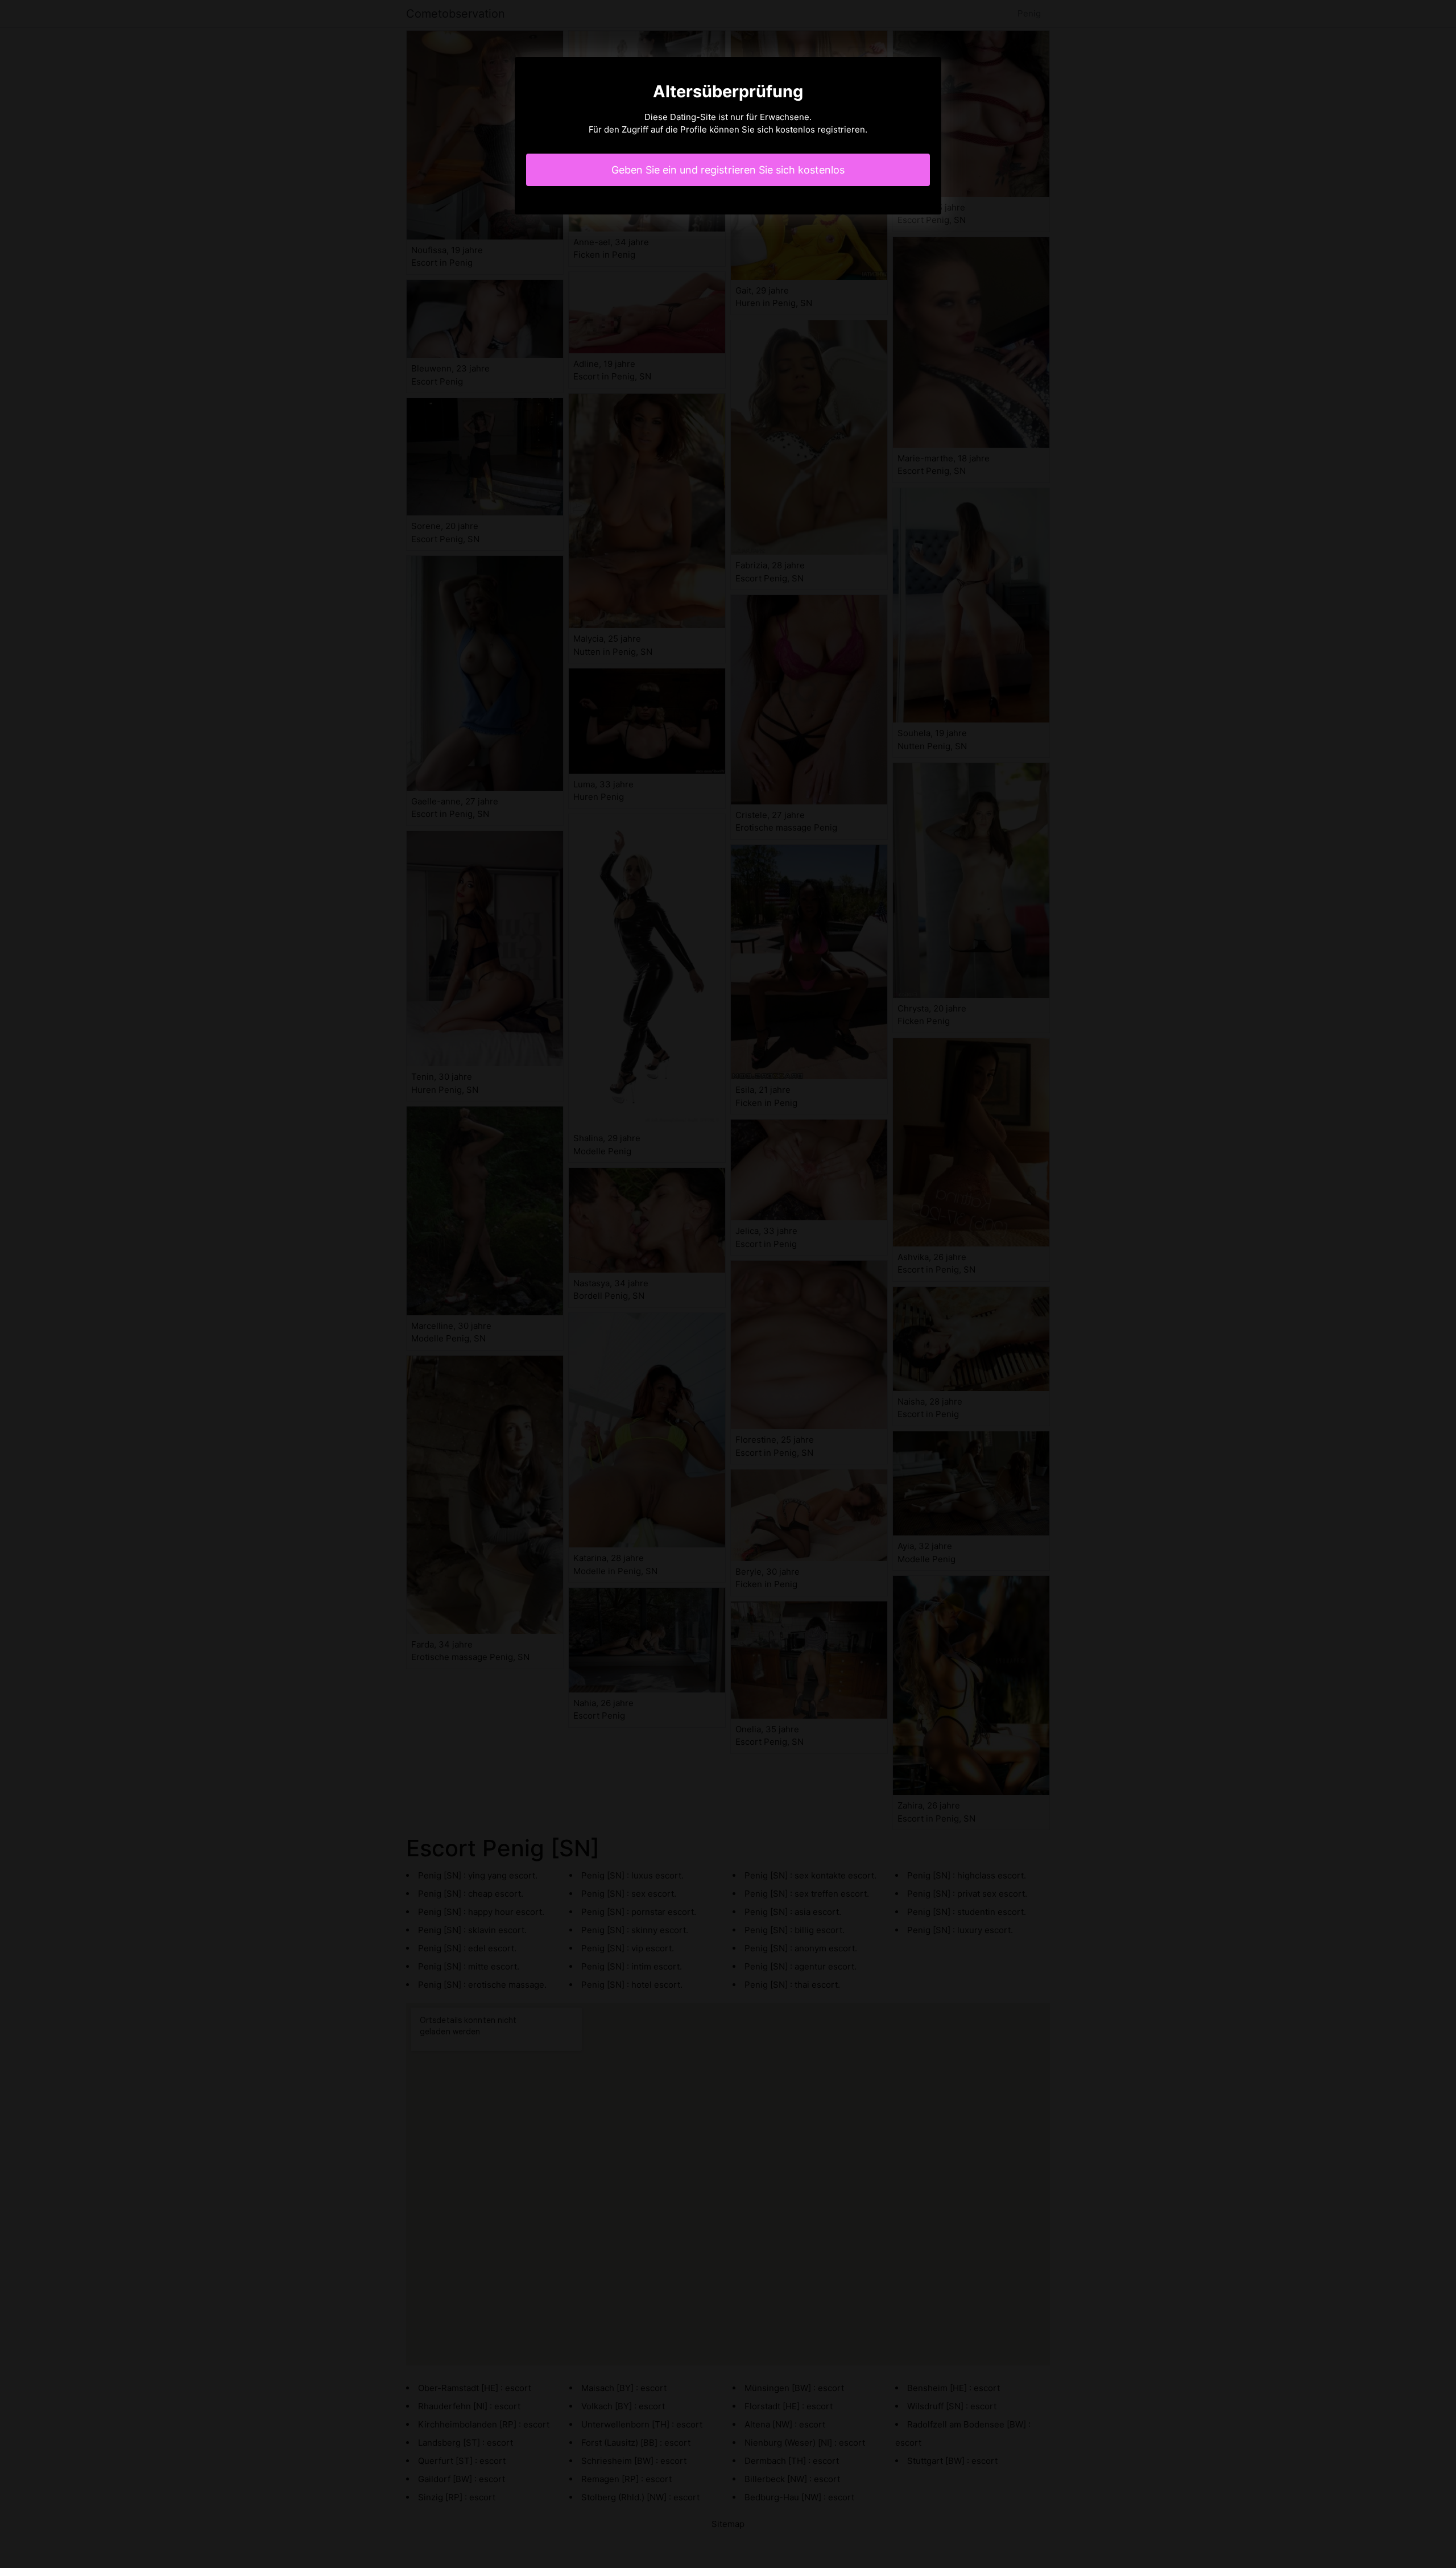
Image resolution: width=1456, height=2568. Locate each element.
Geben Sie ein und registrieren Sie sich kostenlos (728, 170)
